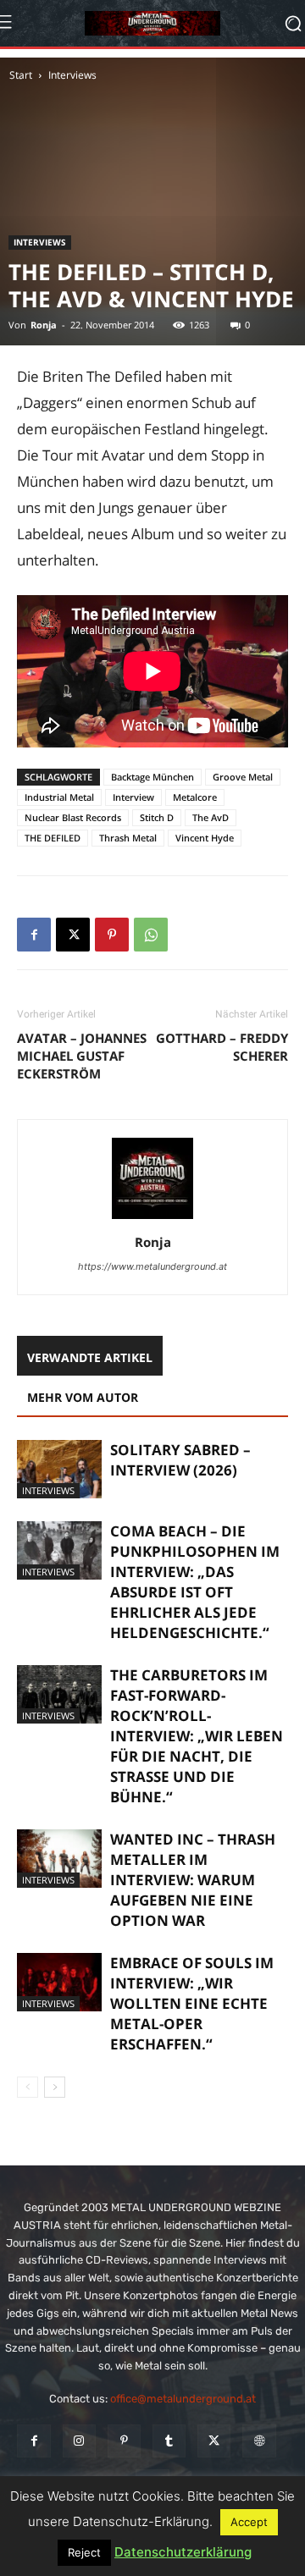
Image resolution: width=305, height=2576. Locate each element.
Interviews (72, 75)
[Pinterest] (112, 935)
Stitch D (157, 817)
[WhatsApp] (151, 935)
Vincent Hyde (205, 838)
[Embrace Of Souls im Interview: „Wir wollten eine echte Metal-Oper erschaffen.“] (59, 1982)
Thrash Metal (128, 838)
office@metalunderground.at (183, 2399)
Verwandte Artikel (90, 1357)
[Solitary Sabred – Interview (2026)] (59, 1469)
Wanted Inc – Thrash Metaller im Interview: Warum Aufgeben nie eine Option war (193, 1880)
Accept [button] (249, 2522)
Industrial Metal (59, 797)
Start (21, 75)
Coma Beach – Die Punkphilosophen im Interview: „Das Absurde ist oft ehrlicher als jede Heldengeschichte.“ (195, 1582)
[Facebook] (34, 935)
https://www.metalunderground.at (152, 1266)
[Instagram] (79, 2441)
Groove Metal (243, 777)
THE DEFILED (53, 838)
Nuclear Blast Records (73, 817)
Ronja (44, 325)
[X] (73, 935)
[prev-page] (28, 2087)
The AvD (211, 817)
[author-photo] (152, 1219)
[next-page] (55, 2087)
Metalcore (195, 797)
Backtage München (152, 777)
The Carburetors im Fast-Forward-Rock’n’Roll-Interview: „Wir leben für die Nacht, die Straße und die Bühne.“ (197, 1736)
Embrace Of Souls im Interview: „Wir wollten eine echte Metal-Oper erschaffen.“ (192, 2003)
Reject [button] (84, 2552)
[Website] (259, 2441)
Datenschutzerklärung (183, 2552)
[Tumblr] (169, 2441)
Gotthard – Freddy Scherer (222, 1047)
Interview (133, 797)
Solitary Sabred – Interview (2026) (180, 1460)
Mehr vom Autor (83, 1397)
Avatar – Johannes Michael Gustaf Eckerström (82, 1056)
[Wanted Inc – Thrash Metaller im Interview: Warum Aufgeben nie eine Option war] (59, 1859)
